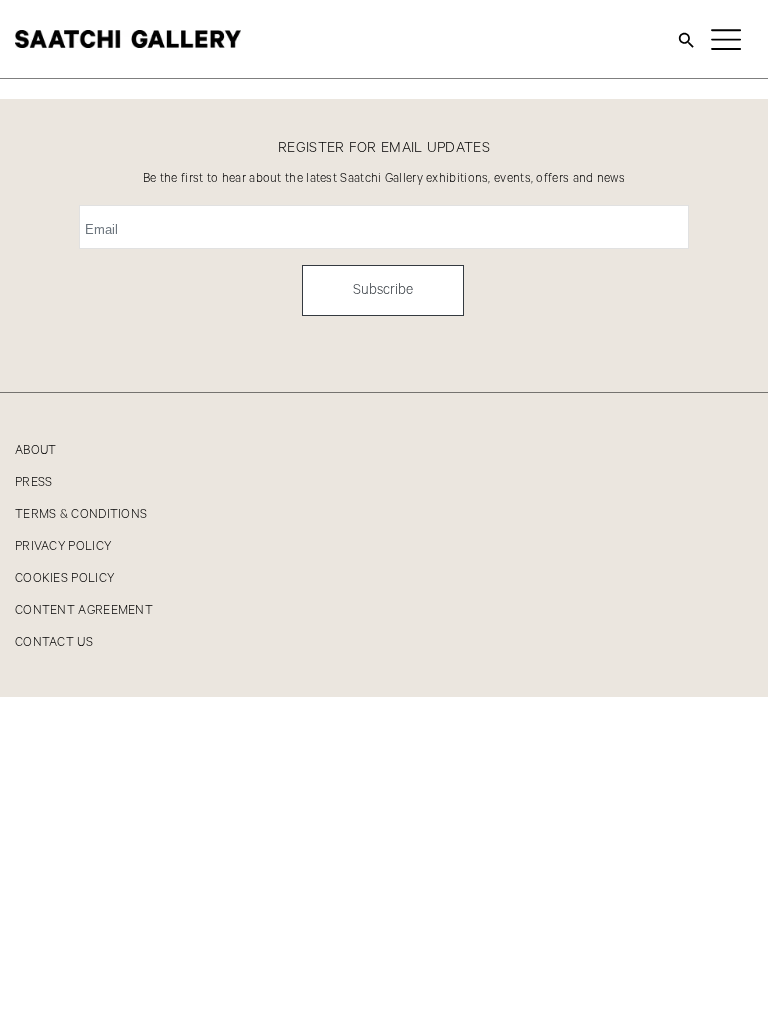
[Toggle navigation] (726, 39)
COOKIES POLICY (64, 578)
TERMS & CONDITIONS (81, 514)
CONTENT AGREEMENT (84, 610)
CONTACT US (54, 642)
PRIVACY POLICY (63, 546)
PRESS (34, 482)
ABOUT (36, 450)
